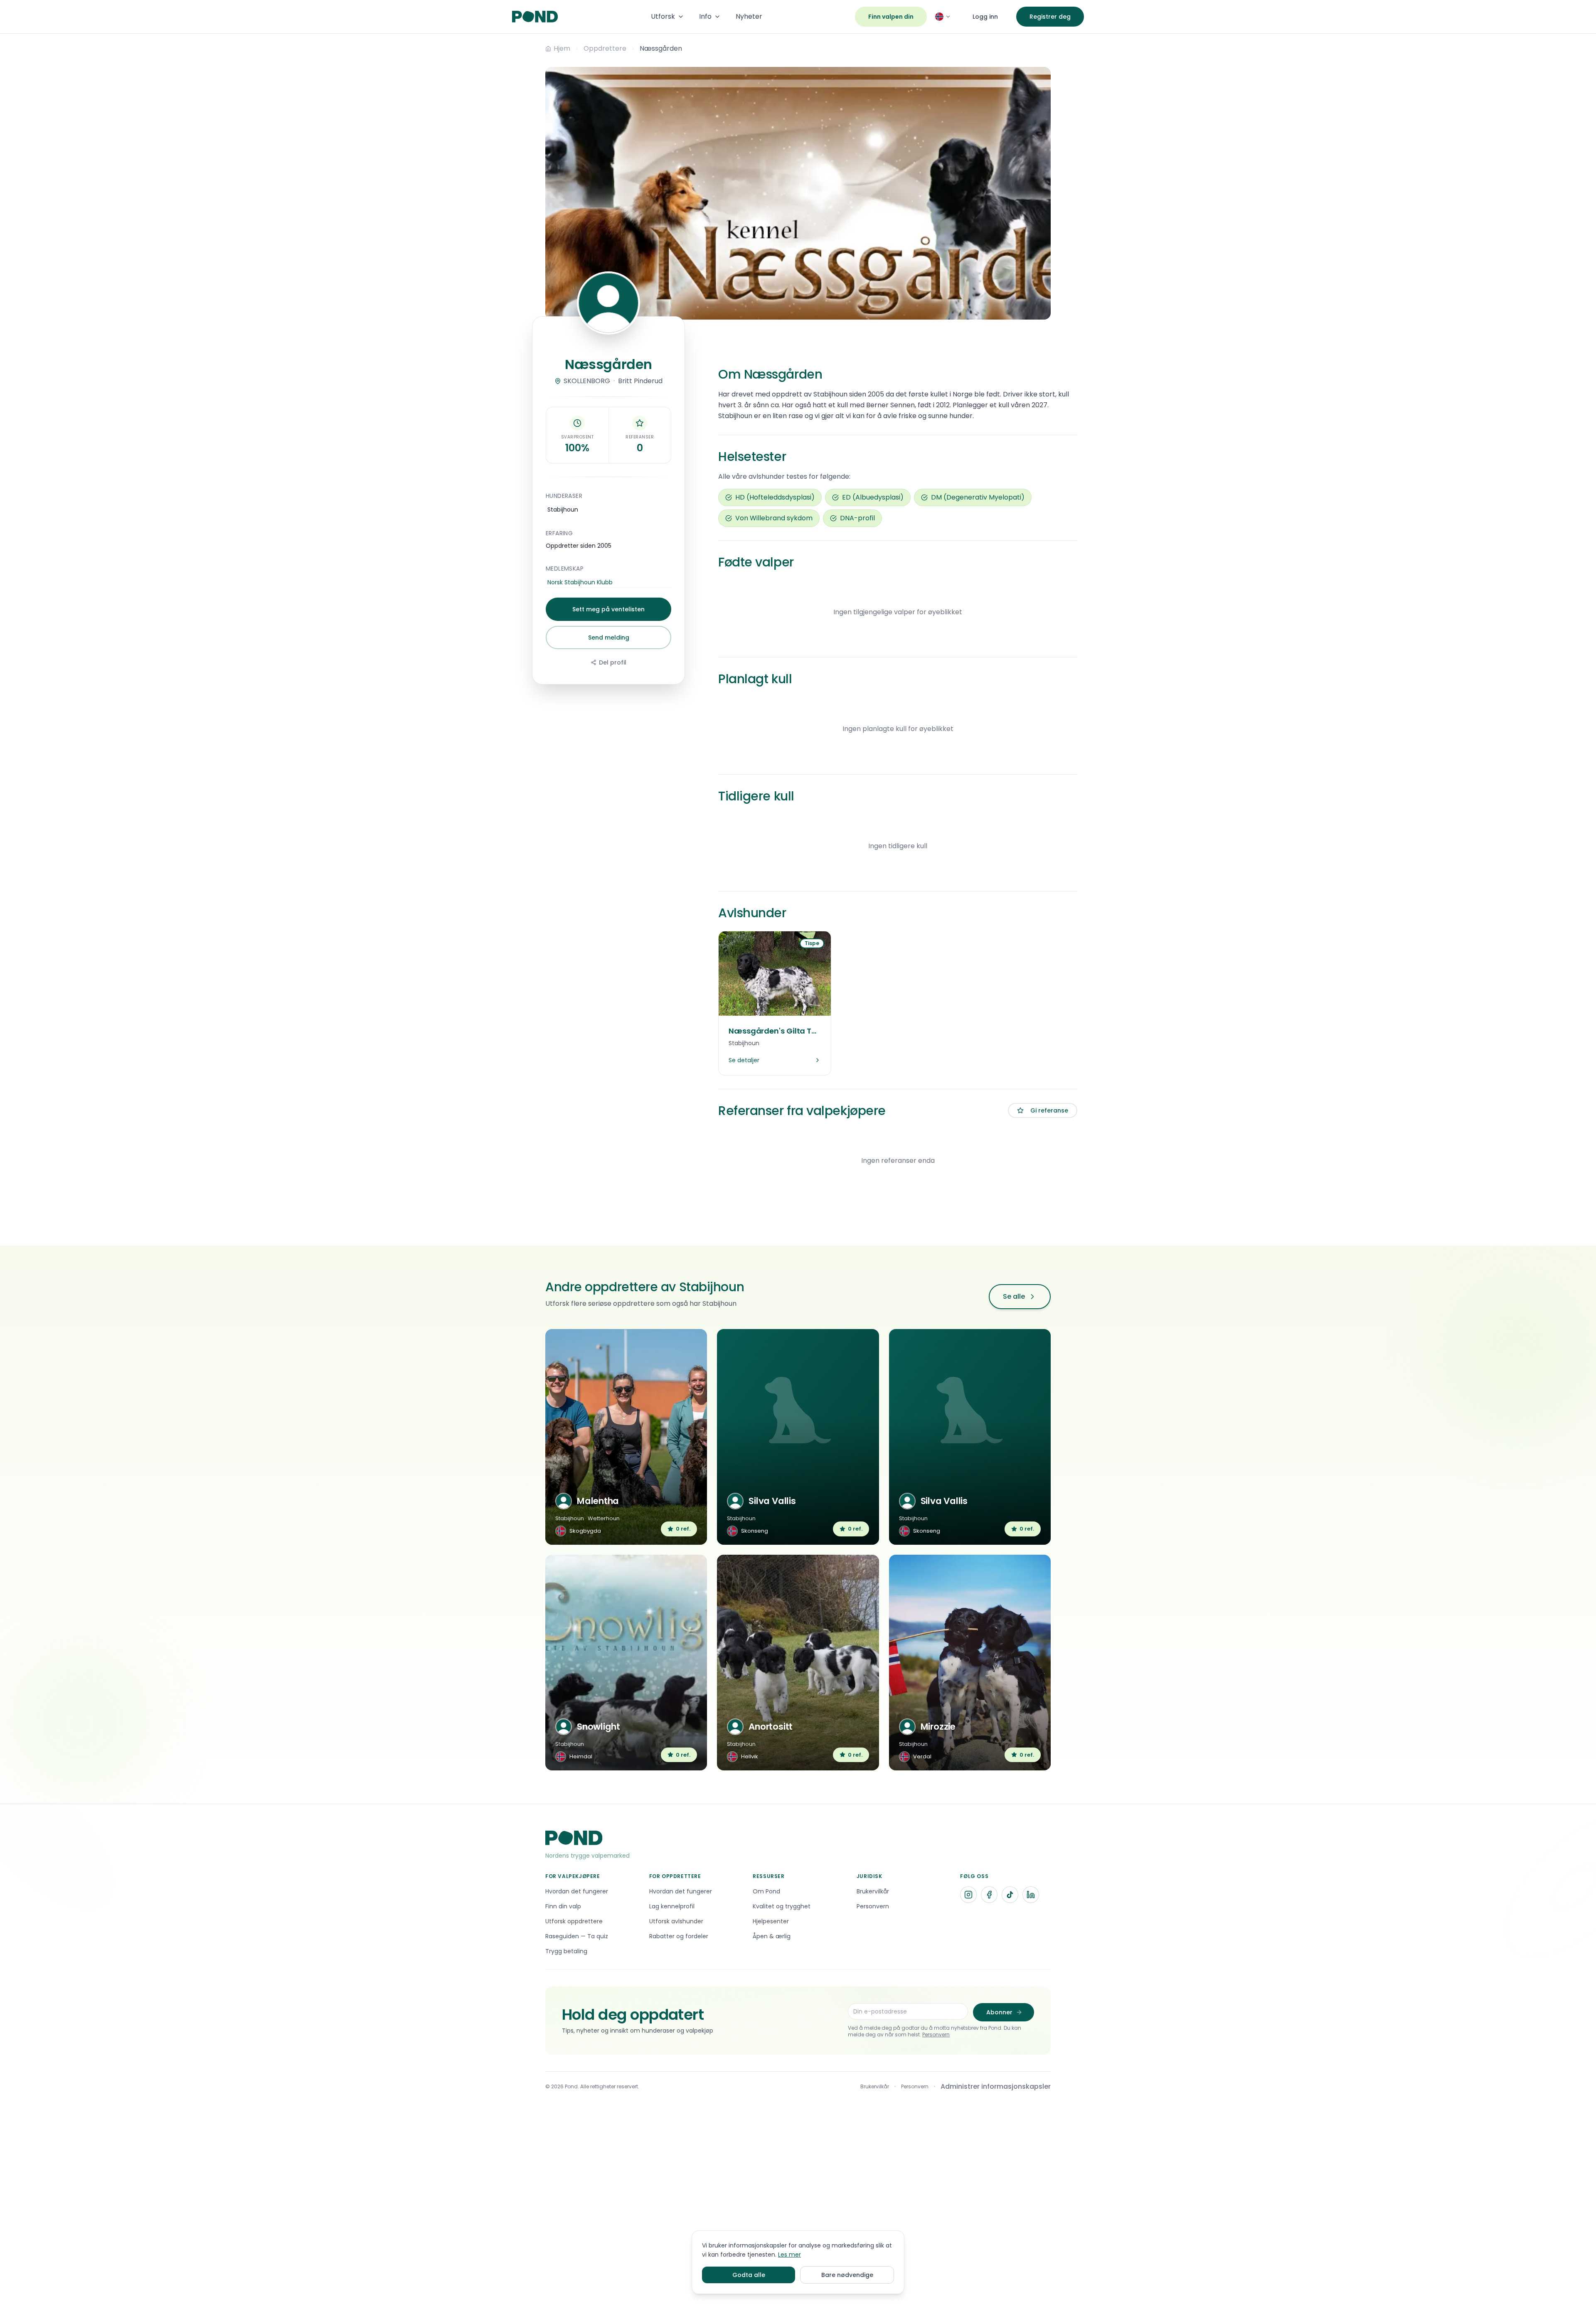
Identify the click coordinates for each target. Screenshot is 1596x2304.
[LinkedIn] (1031, 1895)
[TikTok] (1010, 1895)
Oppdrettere (605, 48)
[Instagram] (968, 1895)
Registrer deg (1050, 17)
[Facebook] (989, 1895)
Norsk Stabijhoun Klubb (580, 582)
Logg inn (985, 17)
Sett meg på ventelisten (608, 609)
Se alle (1014, 1296)
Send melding (609, 638)
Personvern (936, 2034)
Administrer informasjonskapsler (996, 2086)
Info (705, 16)
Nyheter (749, 16)
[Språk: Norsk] (943, 17)
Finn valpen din (891, 17)
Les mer (789, 2255)
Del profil (613, 662)
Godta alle (749, 2275)
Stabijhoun (563, 510)
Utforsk (663, 16)
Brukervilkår (875, 2087)
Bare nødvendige (847, 2275)
